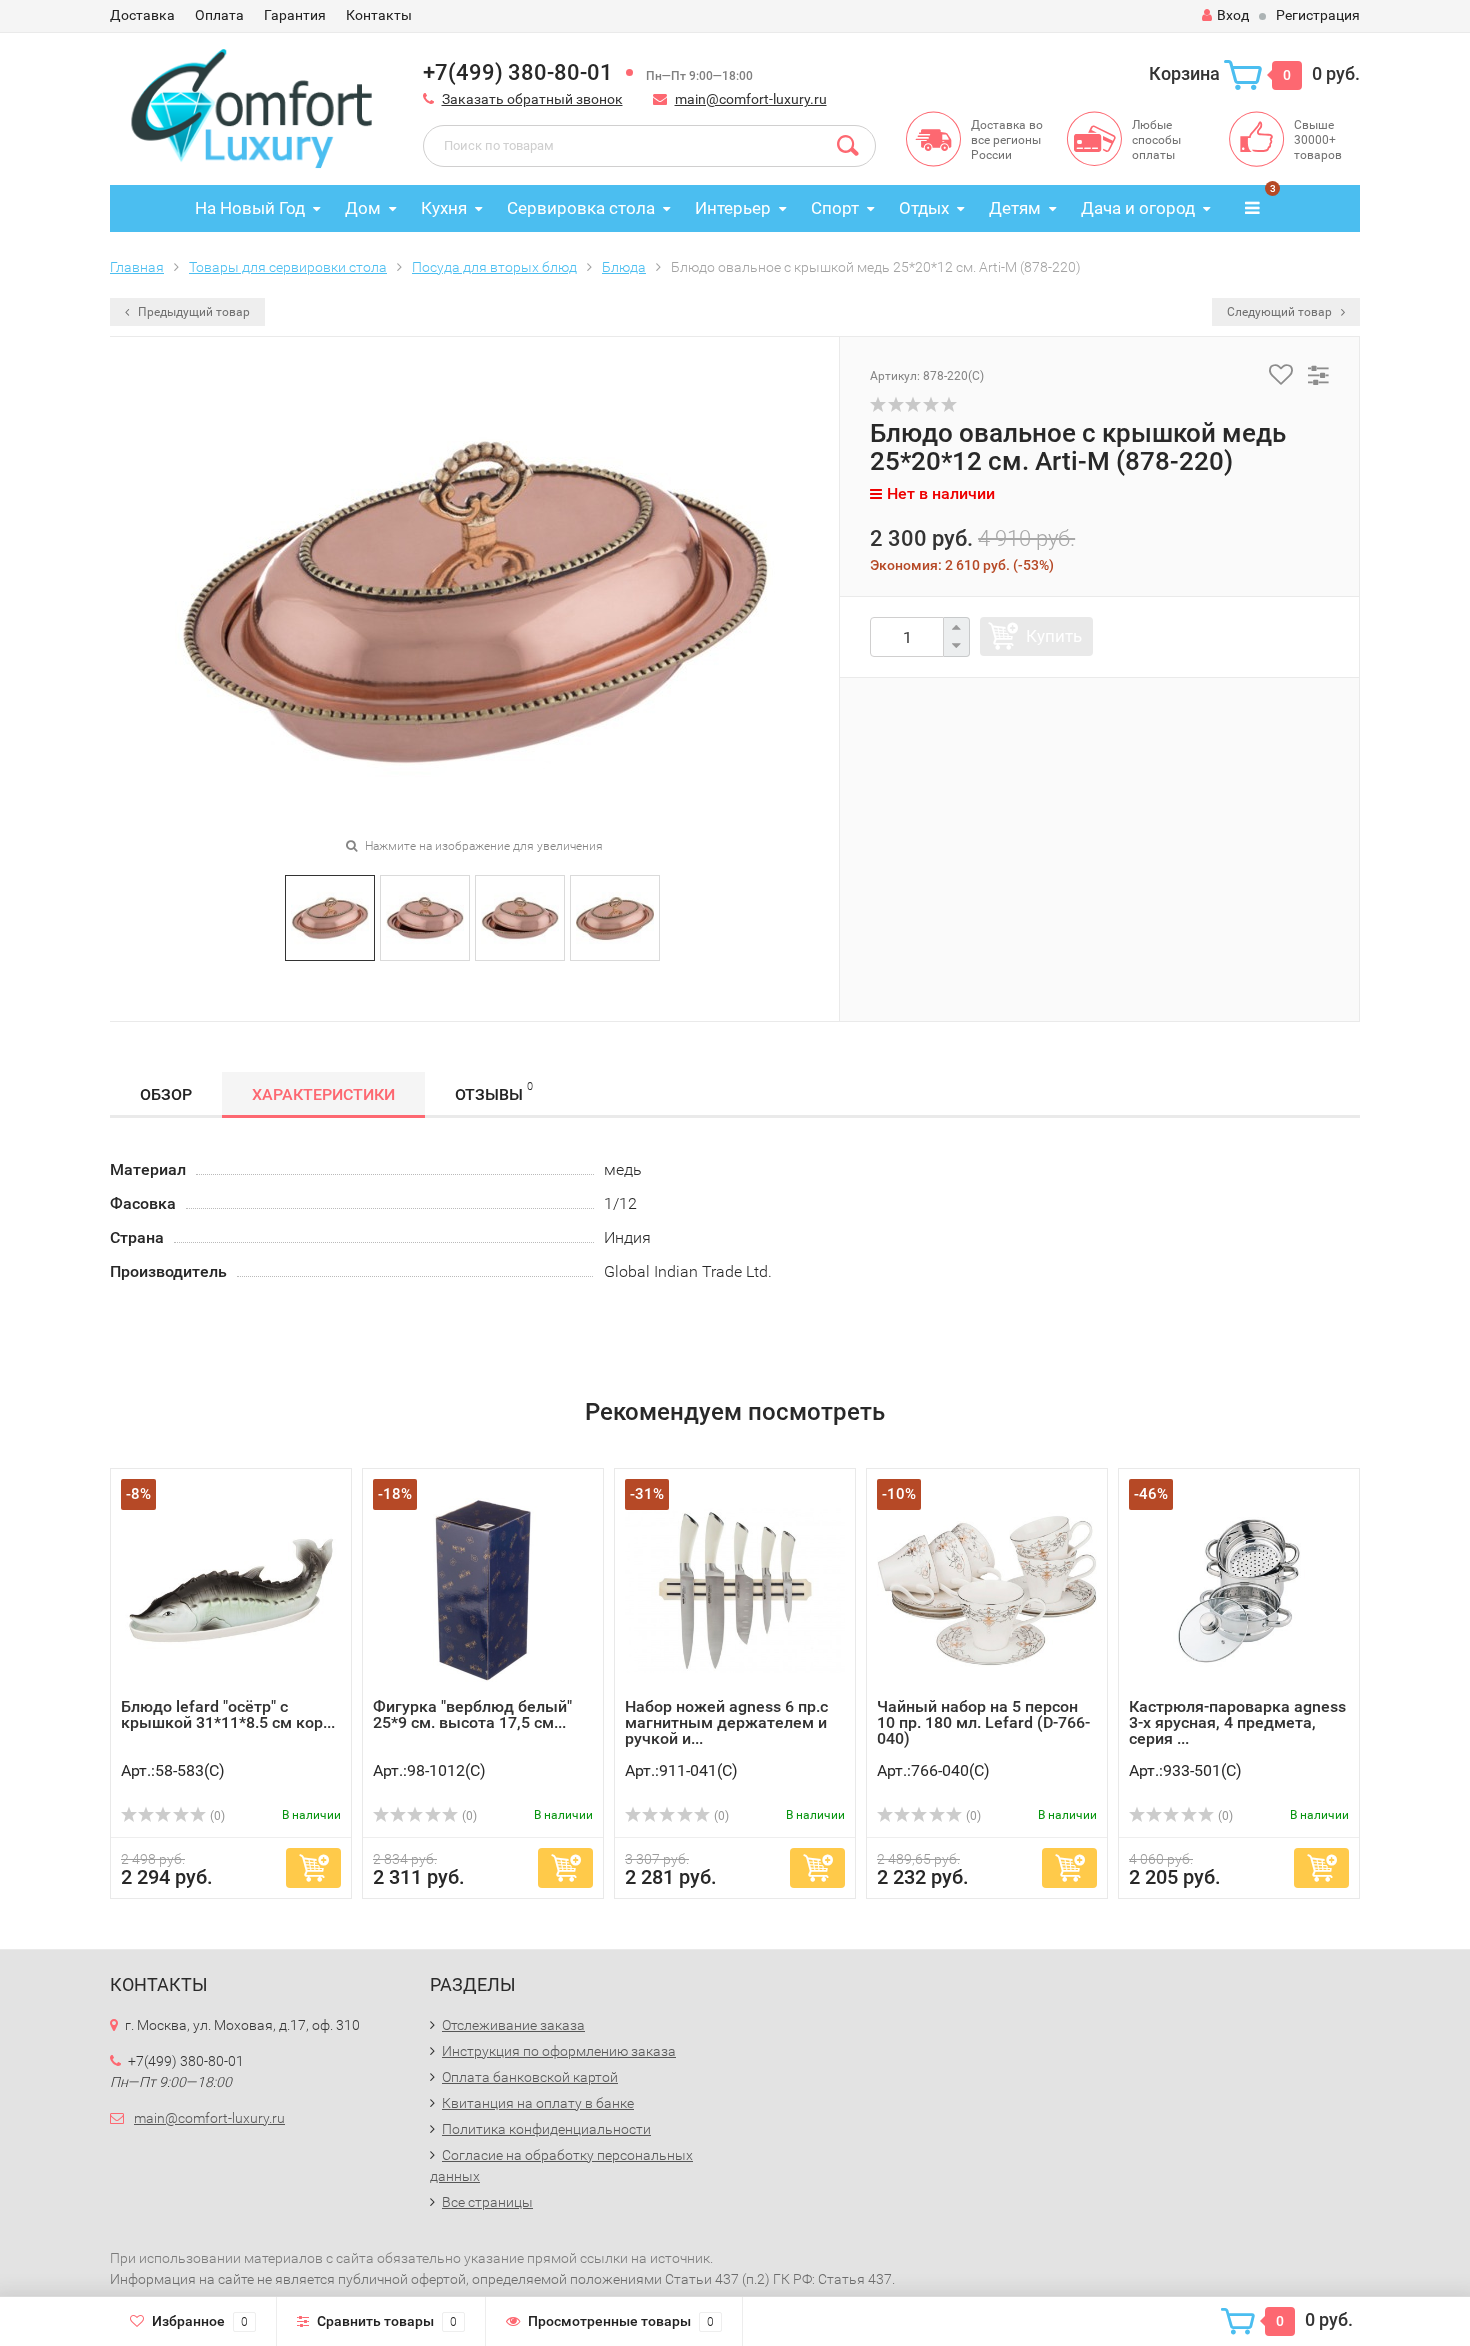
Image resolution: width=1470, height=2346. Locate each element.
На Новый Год (250, 208)
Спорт (835, 208)
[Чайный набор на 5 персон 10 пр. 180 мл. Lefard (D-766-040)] (987, 1588)
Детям (1015, 208)
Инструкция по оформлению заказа (559, 2051)
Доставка (142, 15)
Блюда (624, 267)
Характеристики (323, 1094)
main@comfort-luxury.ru (751, 99)
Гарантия (295, 15)
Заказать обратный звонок (532, 99)
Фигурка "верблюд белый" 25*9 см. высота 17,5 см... (472, 1714)
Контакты (379, 15)
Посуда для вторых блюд (494, 267)
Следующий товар (1281, 312)
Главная (137, 267)
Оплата (219, 15)
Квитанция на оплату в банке (538, 2103)
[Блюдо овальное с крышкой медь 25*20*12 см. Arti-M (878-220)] (330, 916)
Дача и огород (1138, 208)
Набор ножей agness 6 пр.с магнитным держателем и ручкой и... (726, 1722)
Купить (1054, 636)
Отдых (924, 208)
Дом (363, 208)
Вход (1233, 15)
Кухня (444, 208)
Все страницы (487, 2202)
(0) (216, 1816)
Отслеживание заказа (513, 2025)
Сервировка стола (581, 208)
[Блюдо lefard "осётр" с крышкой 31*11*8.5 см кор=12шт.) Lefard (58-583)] (231, 1588)
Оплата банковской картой (530, 2077)
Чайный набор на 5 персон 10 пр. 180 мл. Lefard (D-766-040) (983, 1722)
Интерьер (733, 208)
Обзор (166, 1094)
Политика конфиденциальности (546, 2129)
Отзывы (494, 1092)
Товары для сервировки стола (288, 267)
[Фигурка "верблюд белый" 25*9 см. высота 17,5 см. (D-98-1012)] (483, 1588)
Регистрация (1318, 15)
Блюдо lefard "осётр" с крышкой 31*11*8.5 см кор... (228, 1714)
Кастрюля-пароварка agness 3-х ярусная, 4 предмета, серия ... (1237, 1722)
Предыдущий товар (192, 312)
